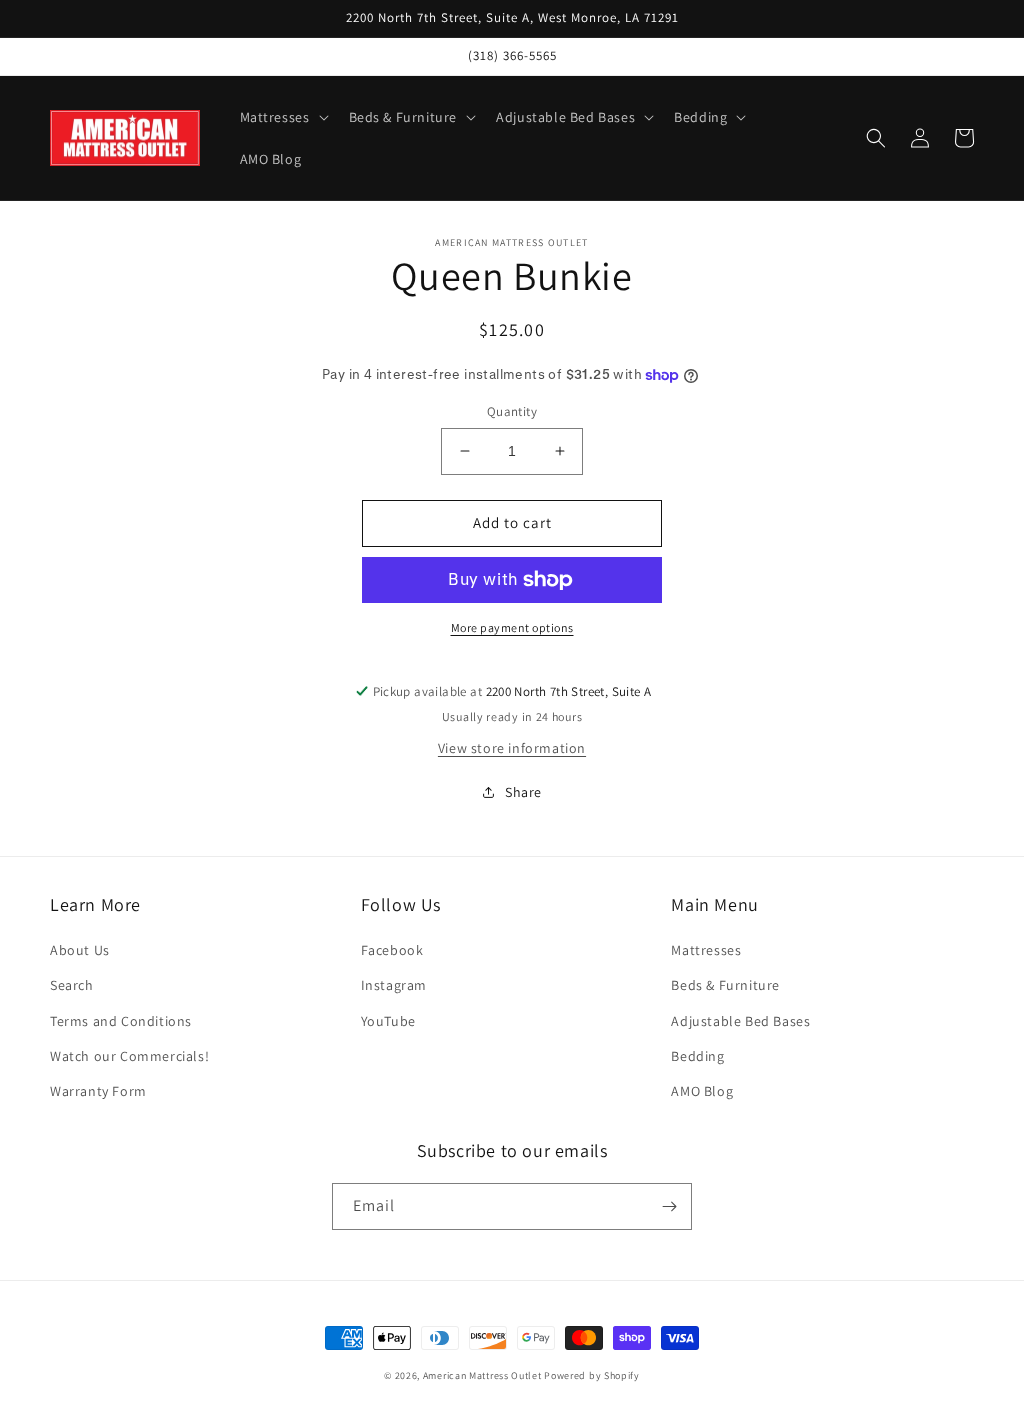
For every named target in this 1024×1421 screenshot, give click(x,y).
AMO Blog (702, 1091)
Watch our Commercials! (129, 1056)
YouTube (388, 1021)
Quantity (512, 411)
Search (72, 985)
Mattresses (706, 950)
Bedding (697, 1056)
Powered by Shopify (592, 1375)
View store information (512, 748)
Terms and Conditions (121, 1021)
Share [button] (523, 792)
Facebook (392, 950)
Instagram (394, 985)
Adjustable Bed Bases (740, 1021)
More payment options (512, 627)
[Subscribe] (669, 1206)
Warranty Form (98, 1091)
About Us (80, 950)
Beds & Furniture (725, 985)
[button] (282, 117)
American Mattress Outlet (482, 1375)
